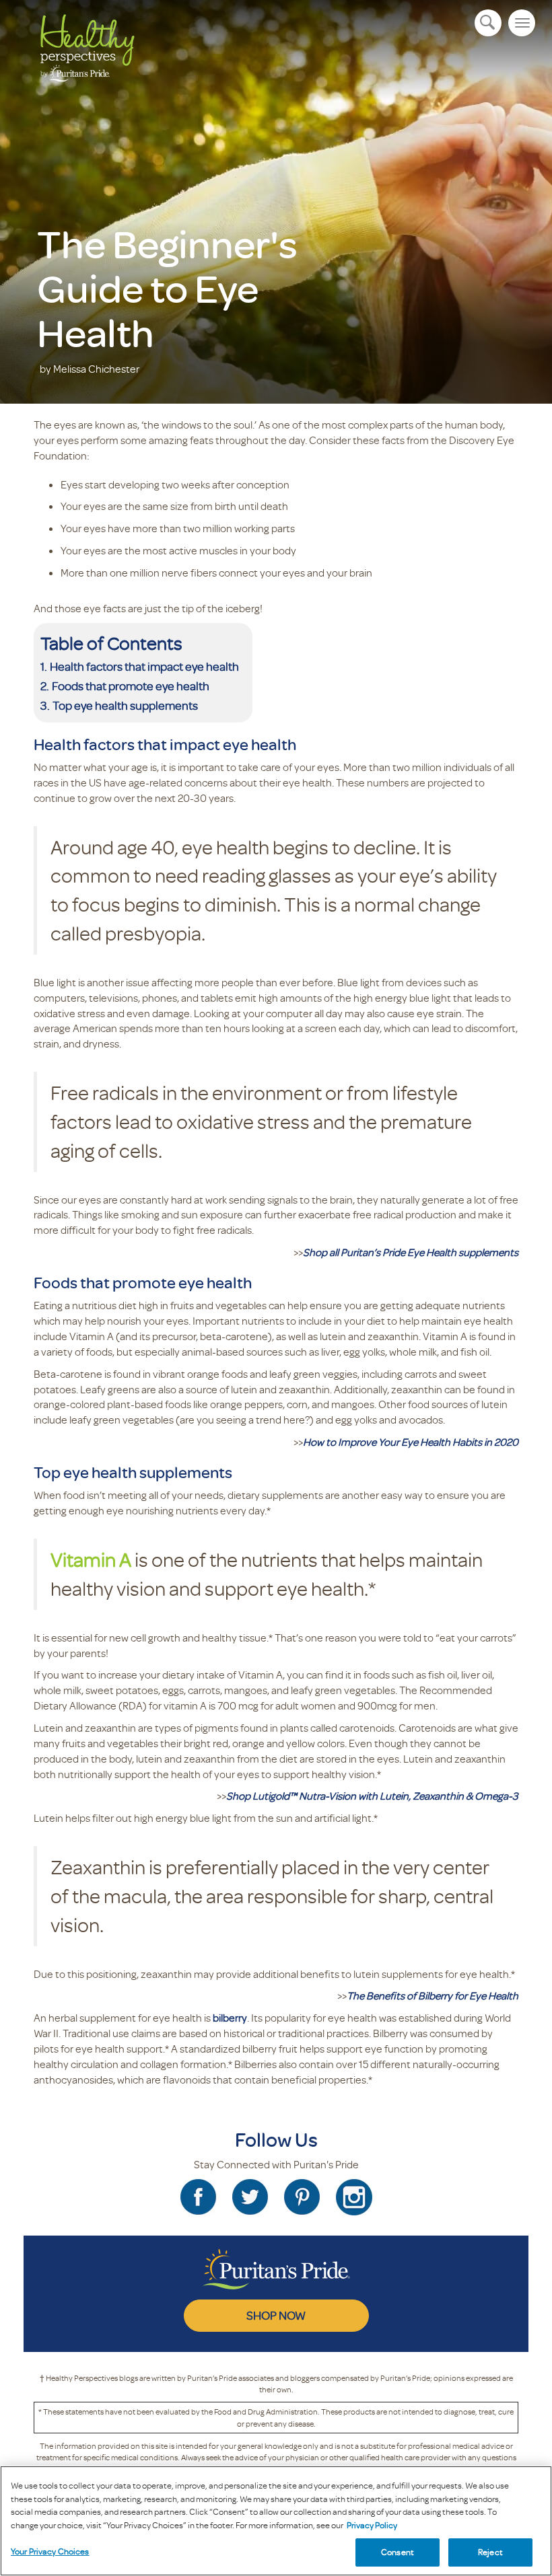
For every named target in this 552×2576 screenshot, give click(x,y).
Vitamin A (91, 1559)
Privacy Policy (372, 2525)
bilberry (230, 2018)
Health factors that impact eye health (144, 666)
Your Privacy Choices (50, 2551)
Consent (398, 2552)
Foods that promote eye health (131, 686)
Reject (490, 2552)
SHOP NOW (276, 2315)
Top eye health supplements (126, 705)
